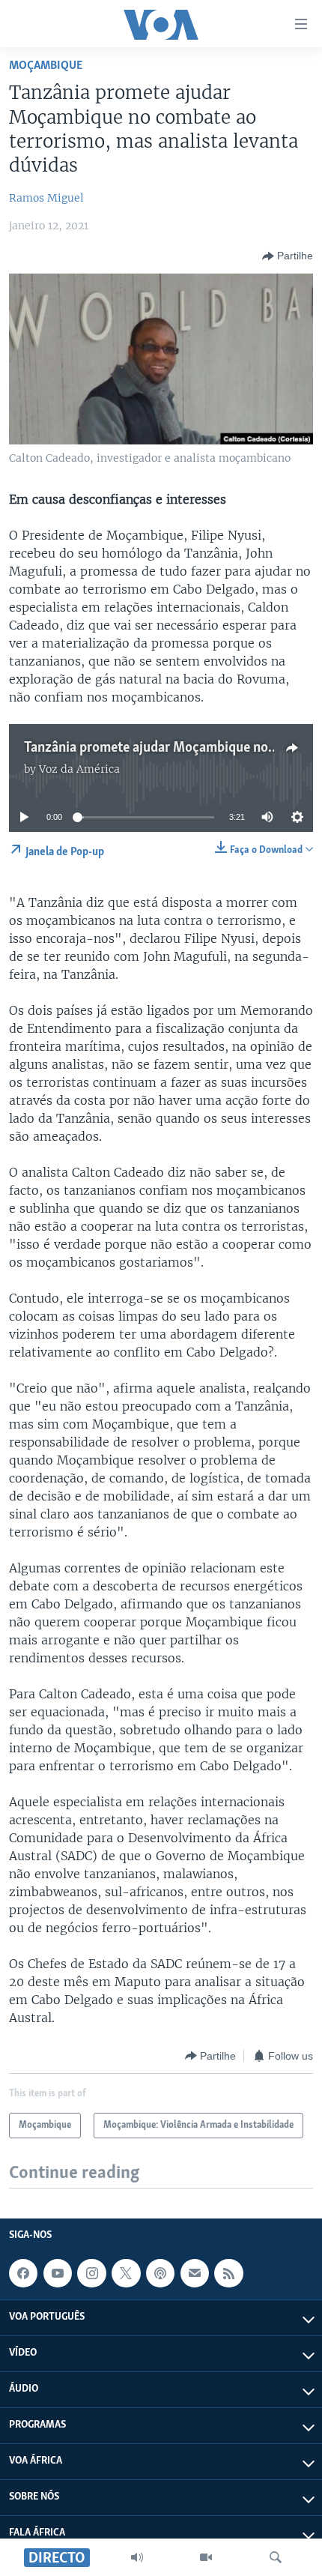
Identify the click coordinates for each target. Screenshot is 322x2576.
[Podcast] (160, 2273)
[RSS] (228, 2273)
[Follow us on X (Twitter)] (126, 2273)
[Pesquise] (276, 2557)
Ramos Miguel (46, 198)
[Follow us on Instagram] (91, 2273)
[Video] (206, 2557)
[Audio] (137, 2557)
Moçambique (46, 66)
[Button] (288, 256)
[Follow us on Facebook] (23, 2273)
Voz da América (79, 769)
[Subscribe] (195, 2273)
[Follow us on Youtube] (58, 2273)
